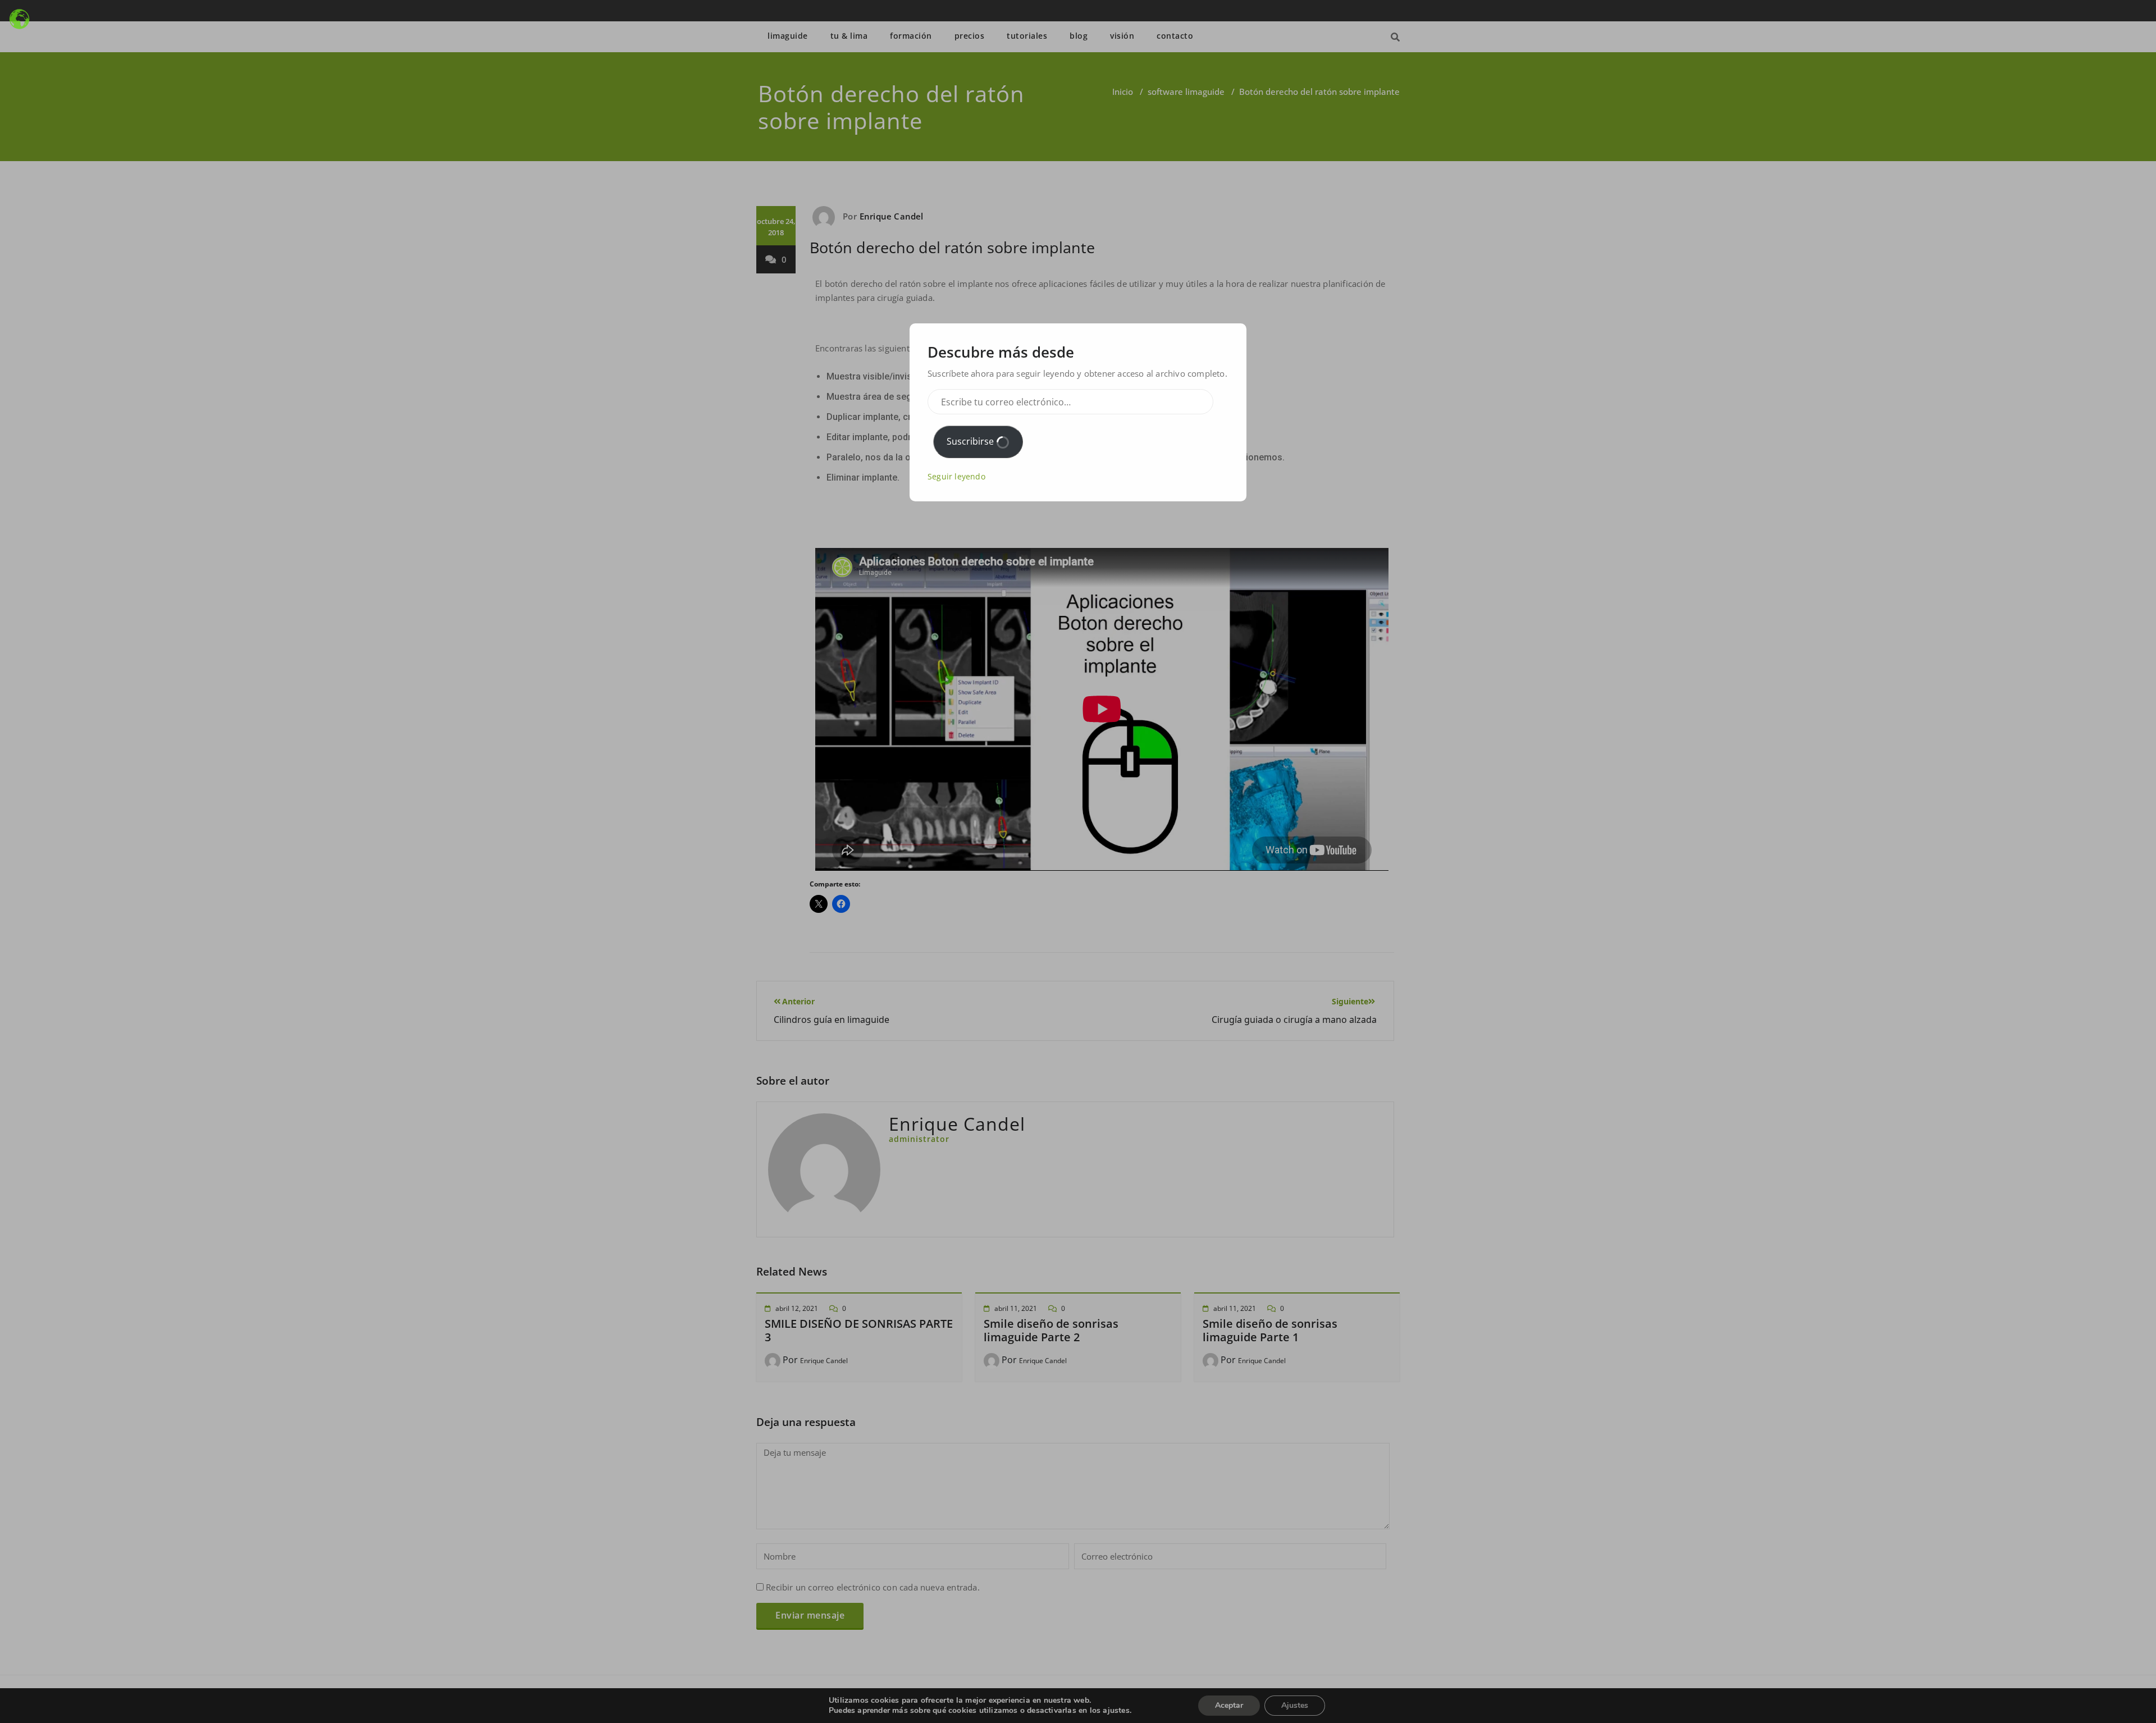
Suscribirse (971, 441)
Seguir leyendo (956, 476)
